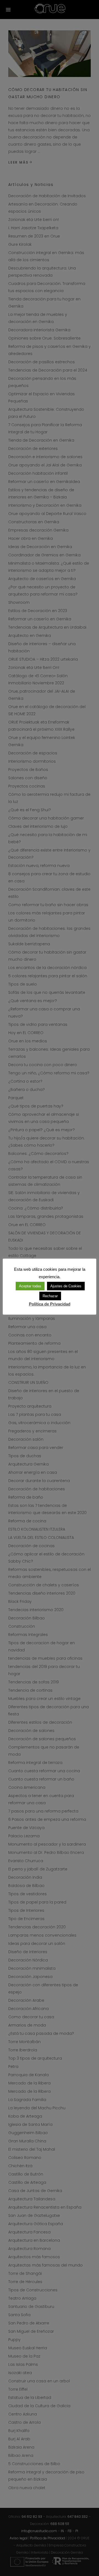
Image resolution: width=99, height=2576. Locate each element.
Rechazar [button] (50, 1296)
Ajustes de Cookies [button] (66, 1286)
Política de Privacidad (50, 1304)
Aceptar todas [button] (30, 1286)
